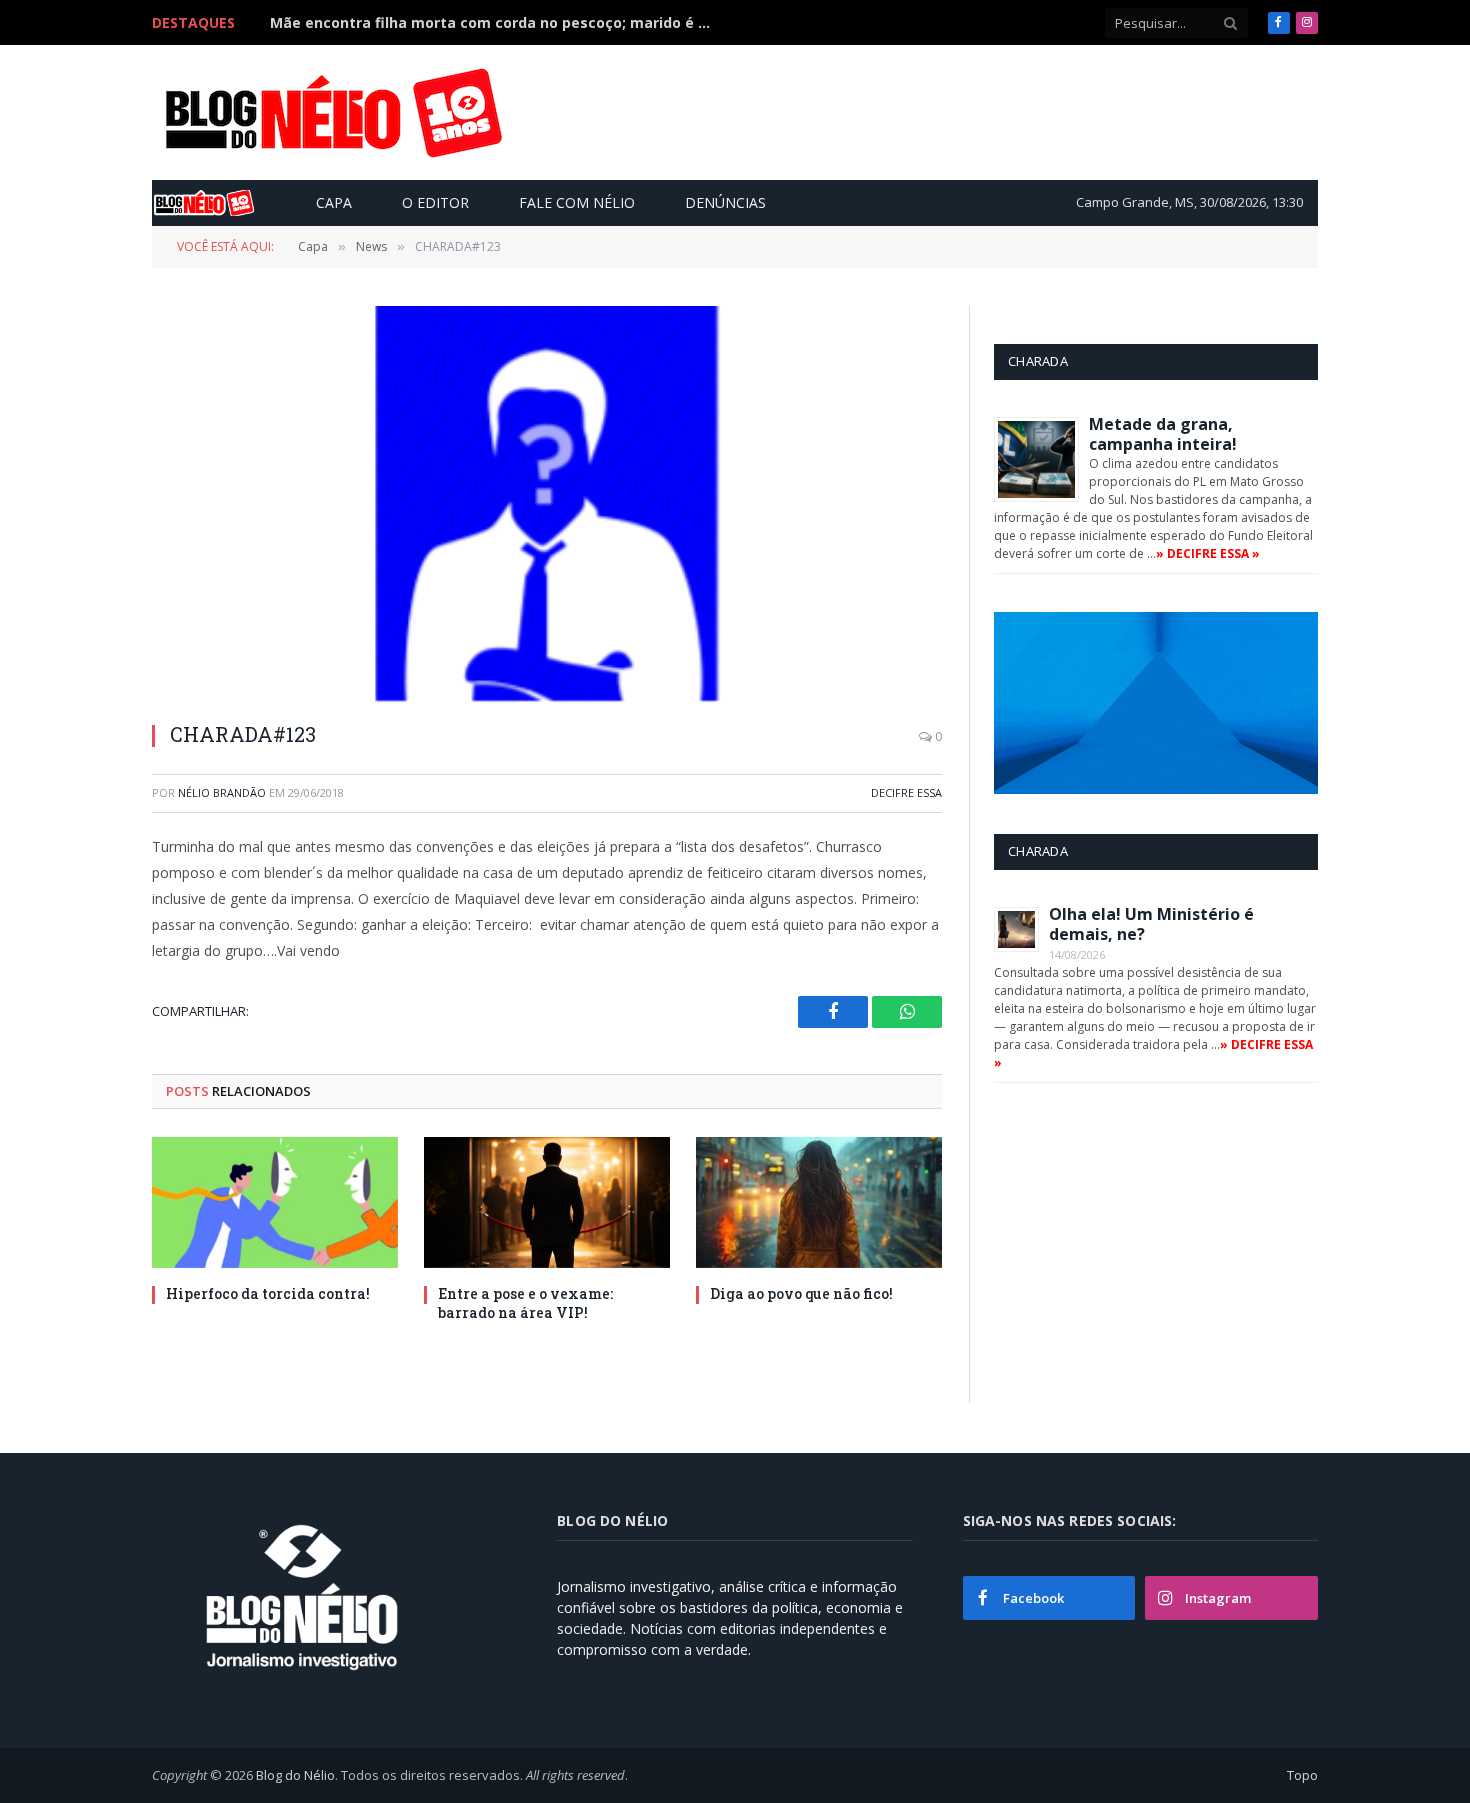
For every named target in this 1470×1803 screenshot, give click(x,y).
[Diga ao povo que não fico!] (819, 1202)
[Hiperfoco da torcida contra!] (275, 1202)
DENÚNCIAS (725, 202)
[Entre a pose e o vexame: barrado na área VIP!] (547, 1202)
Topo (1302, 1775)
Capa (334, 202)
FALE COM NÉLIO (577, 202)
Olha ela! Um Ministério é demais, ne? (1151, 924)
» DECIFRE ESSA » (1208, 553)
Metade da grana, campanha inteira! (1163, 434)
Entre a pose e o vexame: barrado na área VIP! (525, 1303)
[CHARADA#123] (547, 503)
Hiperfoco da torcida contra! (268, 1293)
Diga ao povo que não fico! (801, 1293)
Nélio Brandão (222, 792)
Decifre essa (906, 792)
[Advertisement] (949, 112)
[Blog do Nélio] (332, 113)
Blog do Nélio (295, 1775)
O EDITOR (435, 202)
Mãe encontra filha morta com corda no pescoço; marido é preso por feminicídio (495, 23)
